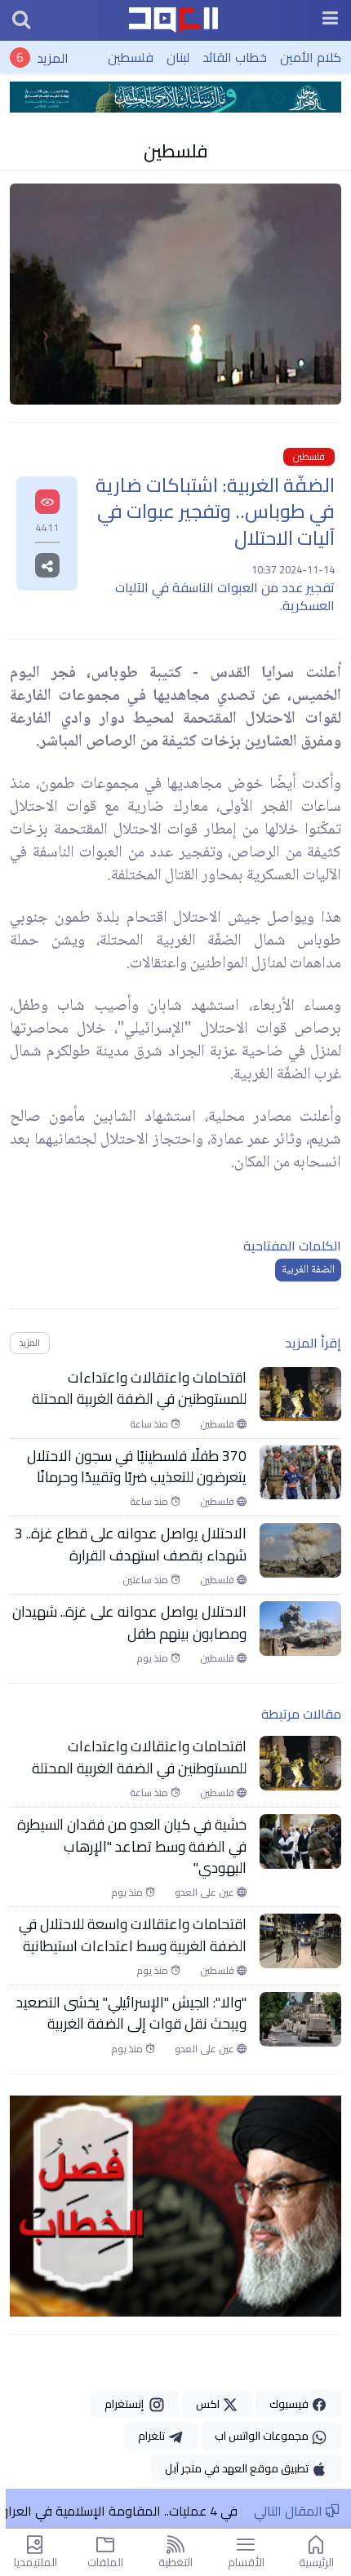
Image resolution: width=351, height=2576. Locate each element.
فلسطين (131, 57)
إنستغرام (127, 2404)
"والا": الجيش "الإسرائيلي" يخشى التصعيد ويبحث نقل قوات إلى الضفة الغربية (131, 2014)
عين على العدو (206, 1892)
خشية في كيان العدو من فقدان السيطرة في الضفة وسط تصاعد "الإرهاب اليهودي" (132, 1846)
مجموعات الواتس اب (263, 2436)
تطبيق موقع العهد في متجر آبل (238, 2468)
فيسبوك (290, 2404)
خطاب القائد (235, 57)
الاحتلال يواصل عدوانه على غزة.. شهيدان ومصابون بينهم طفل (129, 1623)
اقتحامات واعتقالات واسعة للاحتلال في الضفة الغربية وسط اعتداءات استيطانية (133, 1935)
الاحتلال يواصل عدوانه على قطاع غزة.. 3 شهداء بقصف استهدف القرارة (131, 1545)
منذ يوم (153, 1658)
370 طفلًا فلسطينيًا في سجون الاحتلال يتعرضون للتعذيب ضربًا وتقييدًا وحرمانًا (137, 1467)
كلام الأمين (311, 57)
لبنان (178, 57)
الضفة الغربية (308, 1270)
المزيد (53, 57)
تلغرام (153, 2436)
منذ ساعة (150, 1424)
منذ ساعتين (147, 1580)
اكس (209, 2404)
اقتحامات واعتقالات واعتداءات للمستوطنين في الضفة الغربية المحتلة (139, 1389)
